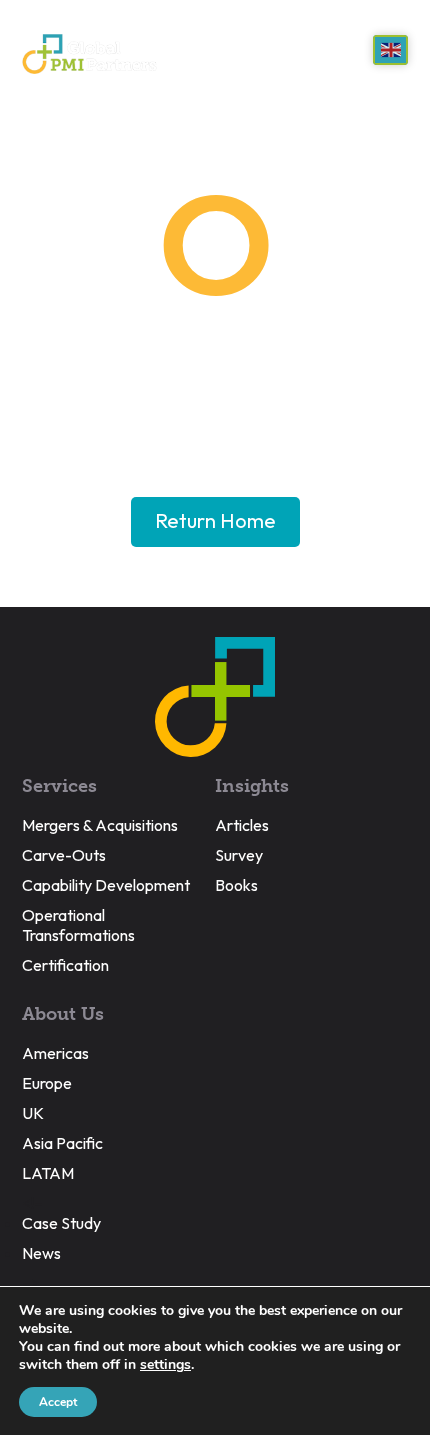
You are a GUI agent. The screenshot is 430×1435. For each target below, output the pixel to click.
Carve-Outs (64, 855)
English (390, 50)
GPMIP (89, 54)
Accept (58, 1402)
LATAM (48, 1173)
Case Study (61, 1223)
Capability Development (106, 885)
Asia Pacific (62, 1143)
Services (59, 786)
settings (165, 1365)
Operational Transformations (78, 925)
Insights (252, 786)
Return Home (215, 520)
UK (33, 1113)
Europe (47, 1083)
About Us (63, 1014)
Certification (65, 965)
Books (236, 885)
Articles (242, 825)
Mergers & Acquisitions (100, 825)
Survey (239, 855)
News (41, 1253)
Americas (55, 1053)
